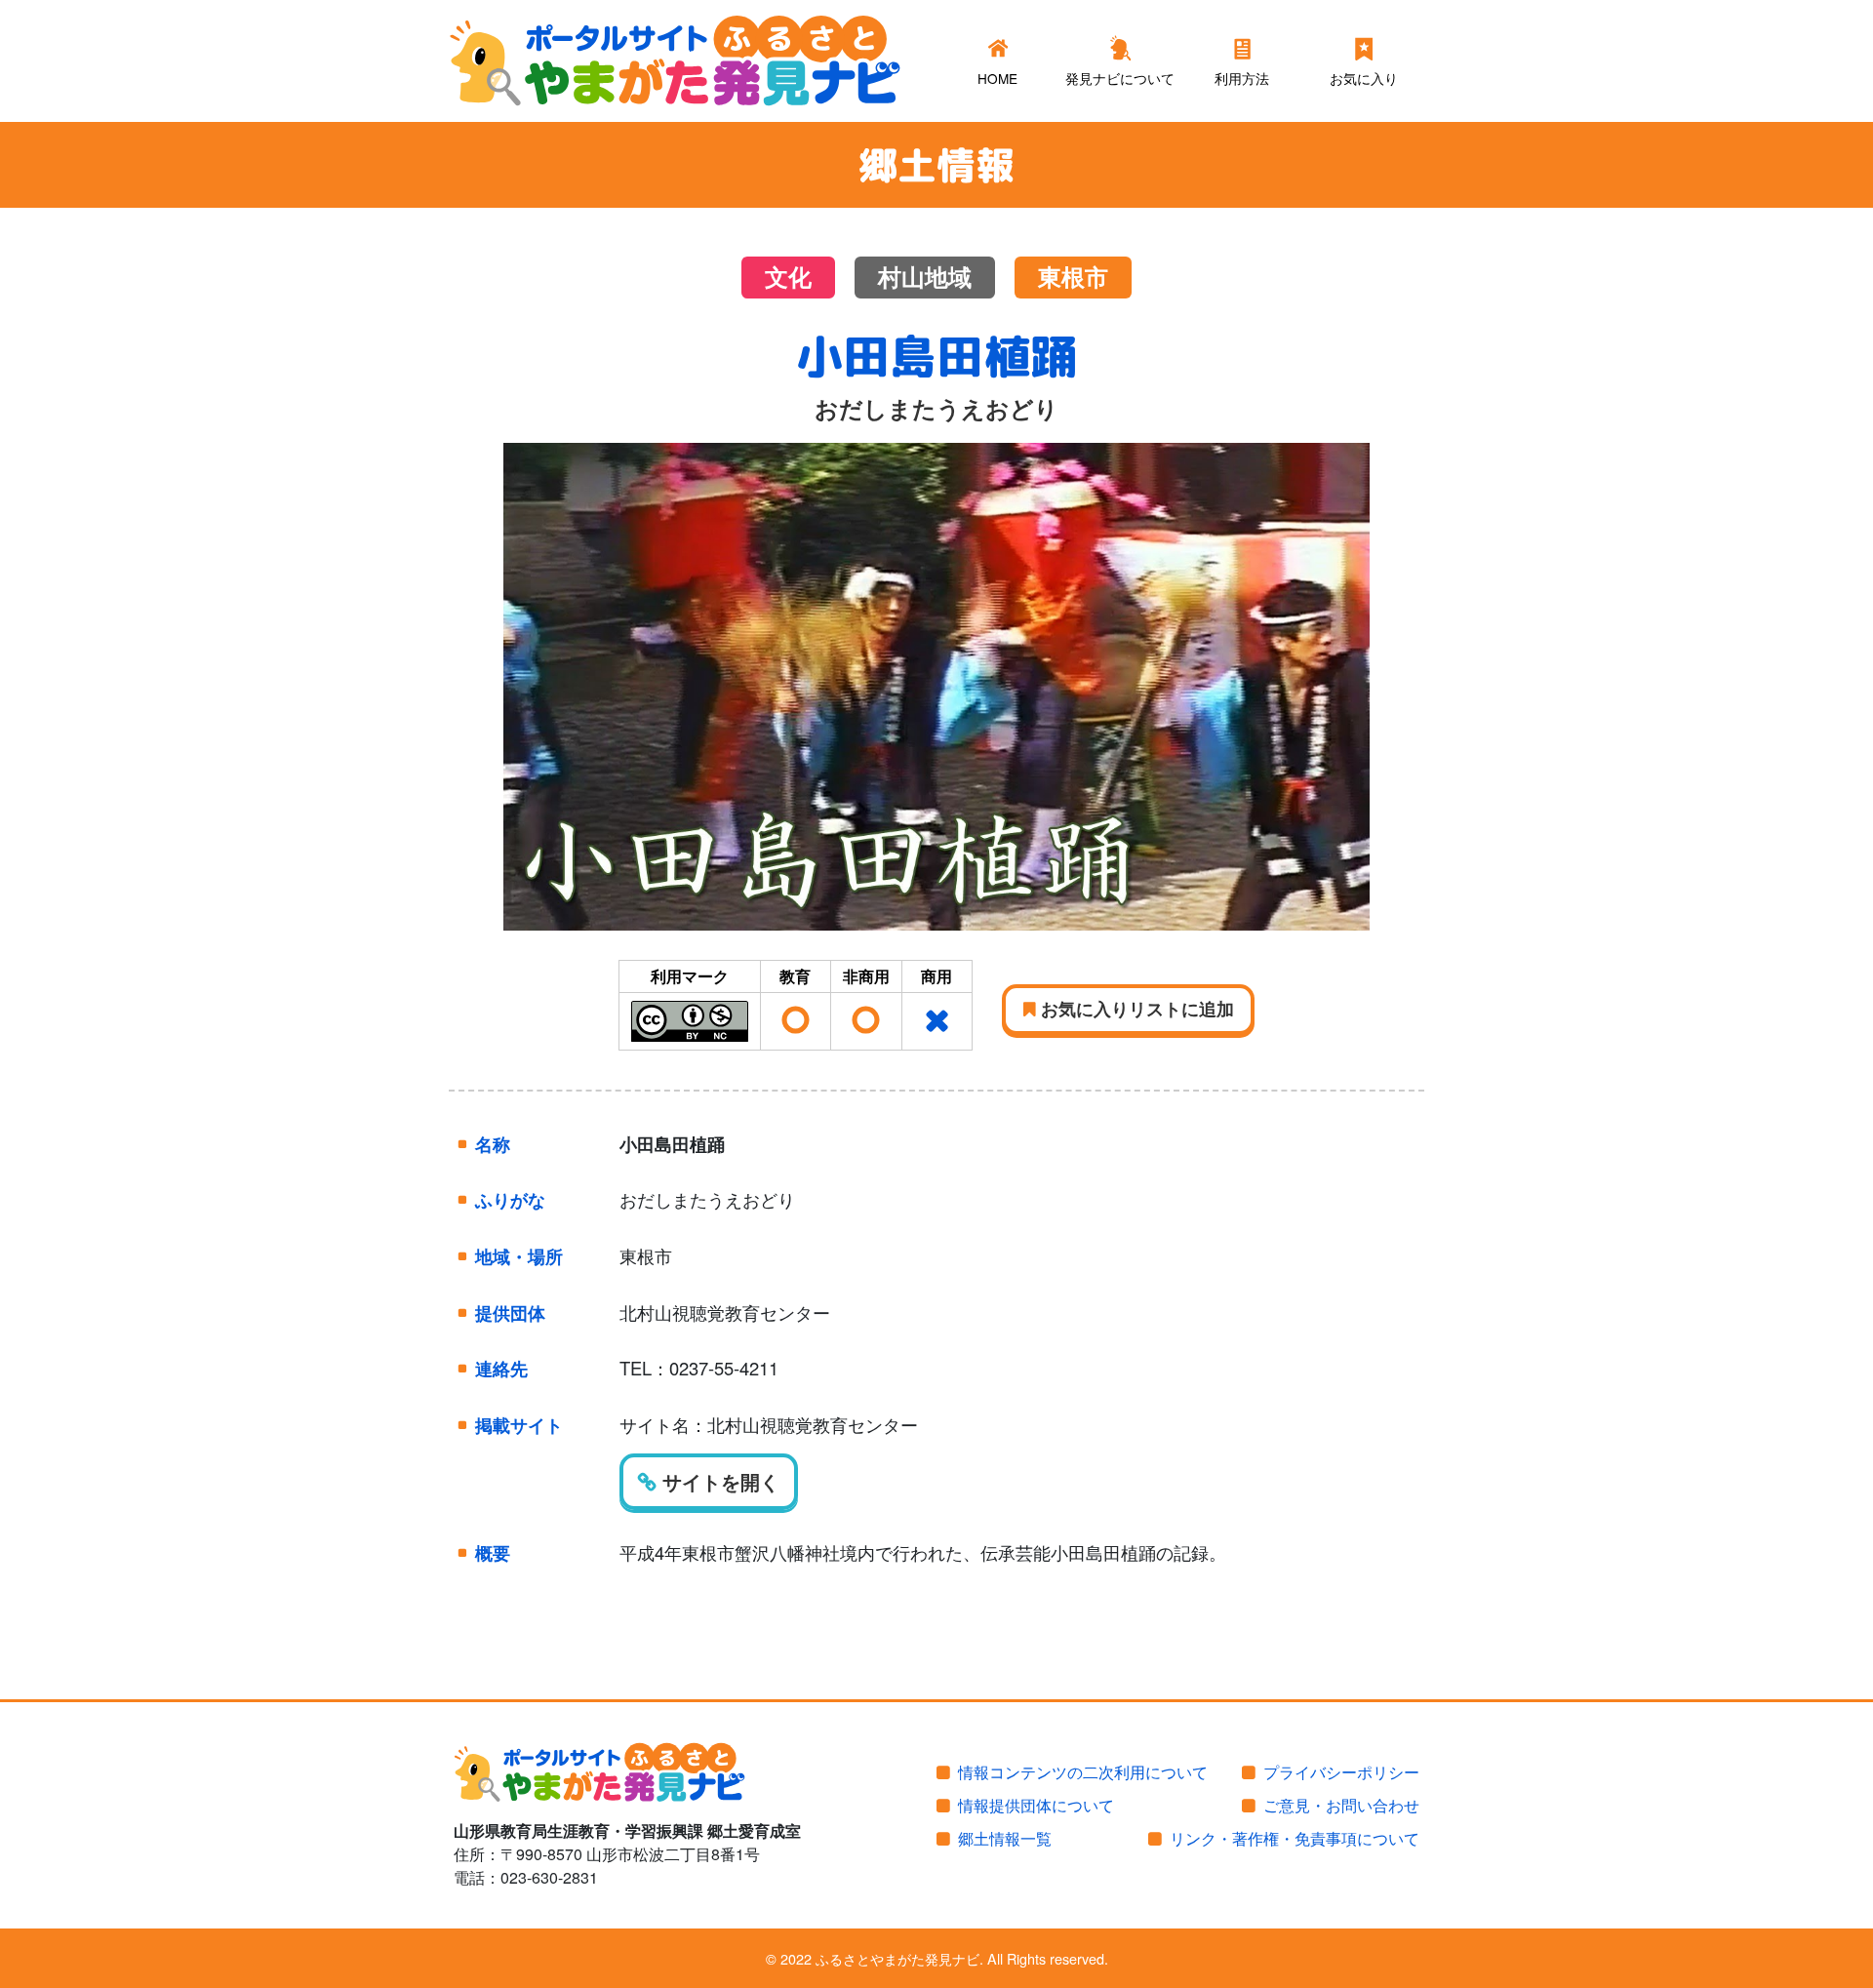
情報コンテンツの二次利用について (1083, 1772)
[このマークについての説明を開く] (690, 1019)
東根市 (1073, 278)
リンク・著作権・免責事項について (1295, 1838)
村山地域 (925, 278)
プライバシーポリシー (1341, 1772)
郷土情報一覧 (1005, 1838)
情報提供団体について (1036, 1805)
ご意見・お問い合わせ (1341, 1805)
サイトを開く (718, 1481)
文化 (788, 278)
